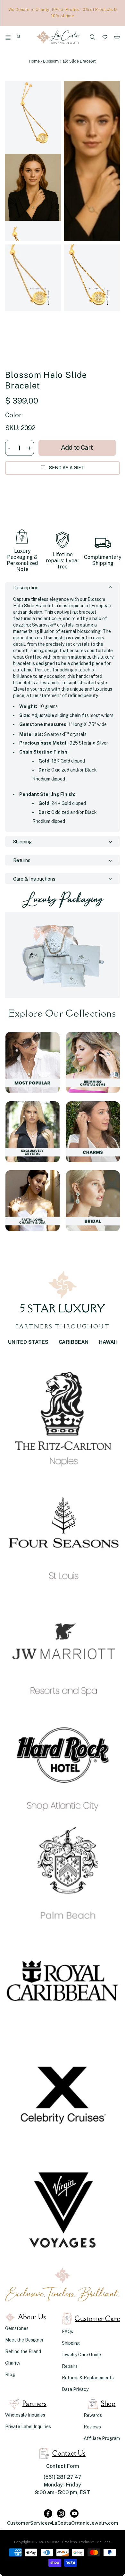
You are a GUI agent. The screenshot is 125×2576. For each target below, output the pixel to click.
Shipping (22, 842)
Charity (13, 2363)
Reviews (92, 2427)
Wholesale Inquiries (25, 2415)
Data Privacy (75, 2389)
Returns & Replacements (88, 2378)
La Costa (52, 2542)
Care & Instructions (34, 879)
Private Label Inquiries (28, 2427)
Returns (22, 860)
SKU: (12, 428)
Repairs (70, 2366)
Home (34, 61)
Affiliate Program (102, 2438)
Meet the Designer (24, 2340)
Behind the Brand (23, 2351)
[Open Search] (93, 38)
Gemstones (17, 2328)
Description (26, 588)
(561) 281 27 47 (63, 2477)
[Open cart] (117, 38)
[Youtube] (74, 2513)
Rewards (93, 2415)
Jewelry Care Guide (81, 2355)
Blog (10, 2375)
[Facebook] (48, 2513)
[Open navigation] (9, 38)
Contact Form (63, 2466)
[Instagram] (61, 2513)
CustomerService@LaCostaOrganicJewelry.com (63, 2523)
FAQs (67, 2332)
